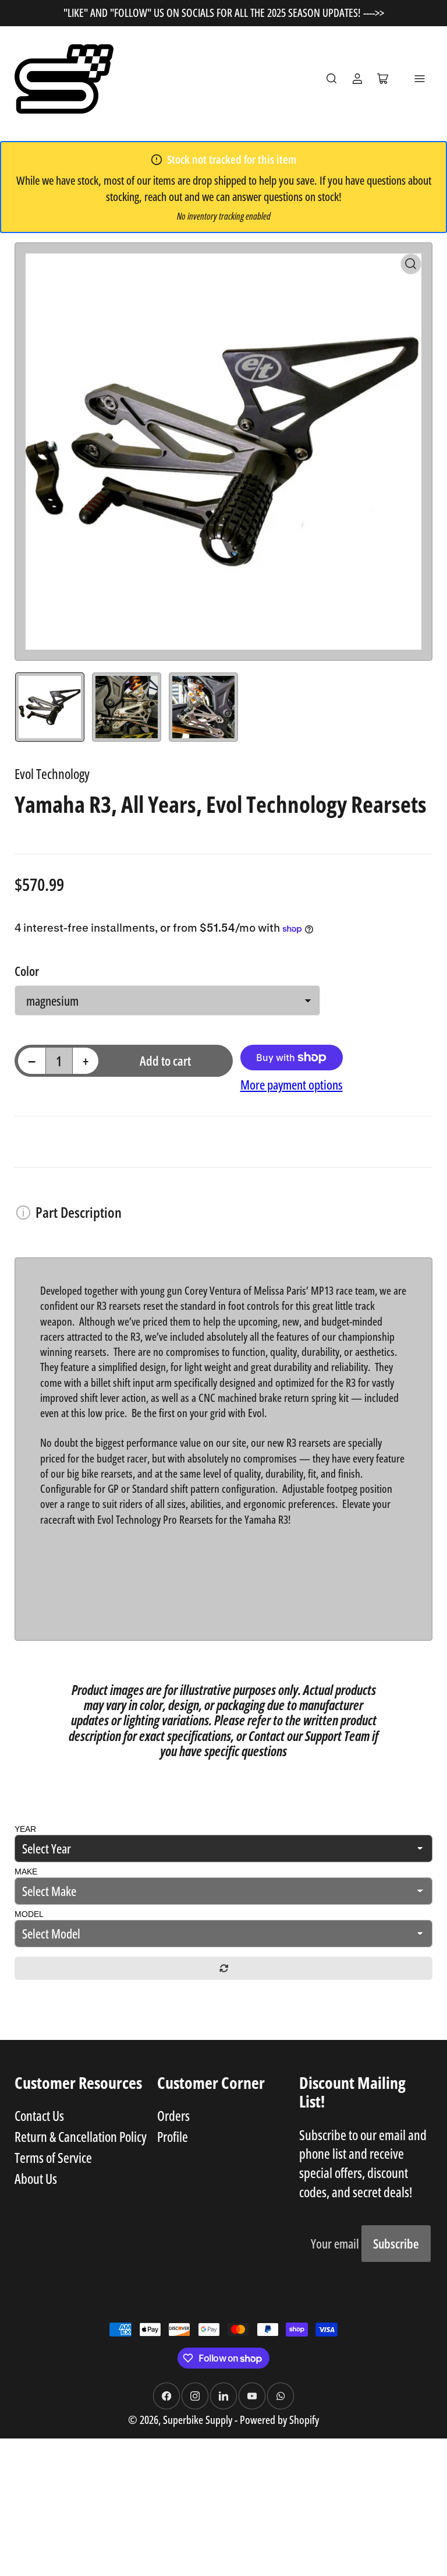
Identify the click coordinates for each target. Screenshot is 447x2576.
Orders (173, 2116)
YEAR (25, 1829)
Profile (173, 2137)
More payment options (292, 1085)
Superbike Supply (199, 2420)
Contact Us (39, 2116)
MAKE (26, 1872)
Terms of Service (53, 2158)
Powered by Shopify (279, 2420)
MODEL (29, 1914)
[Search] (332, 79)
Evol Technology (52, 774)
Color (27, 971)
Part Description (79, 1212)
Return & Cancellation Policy (81, 2137)
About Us (36, 2179)
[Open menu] (420, 79)
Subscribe (396, 2244)
